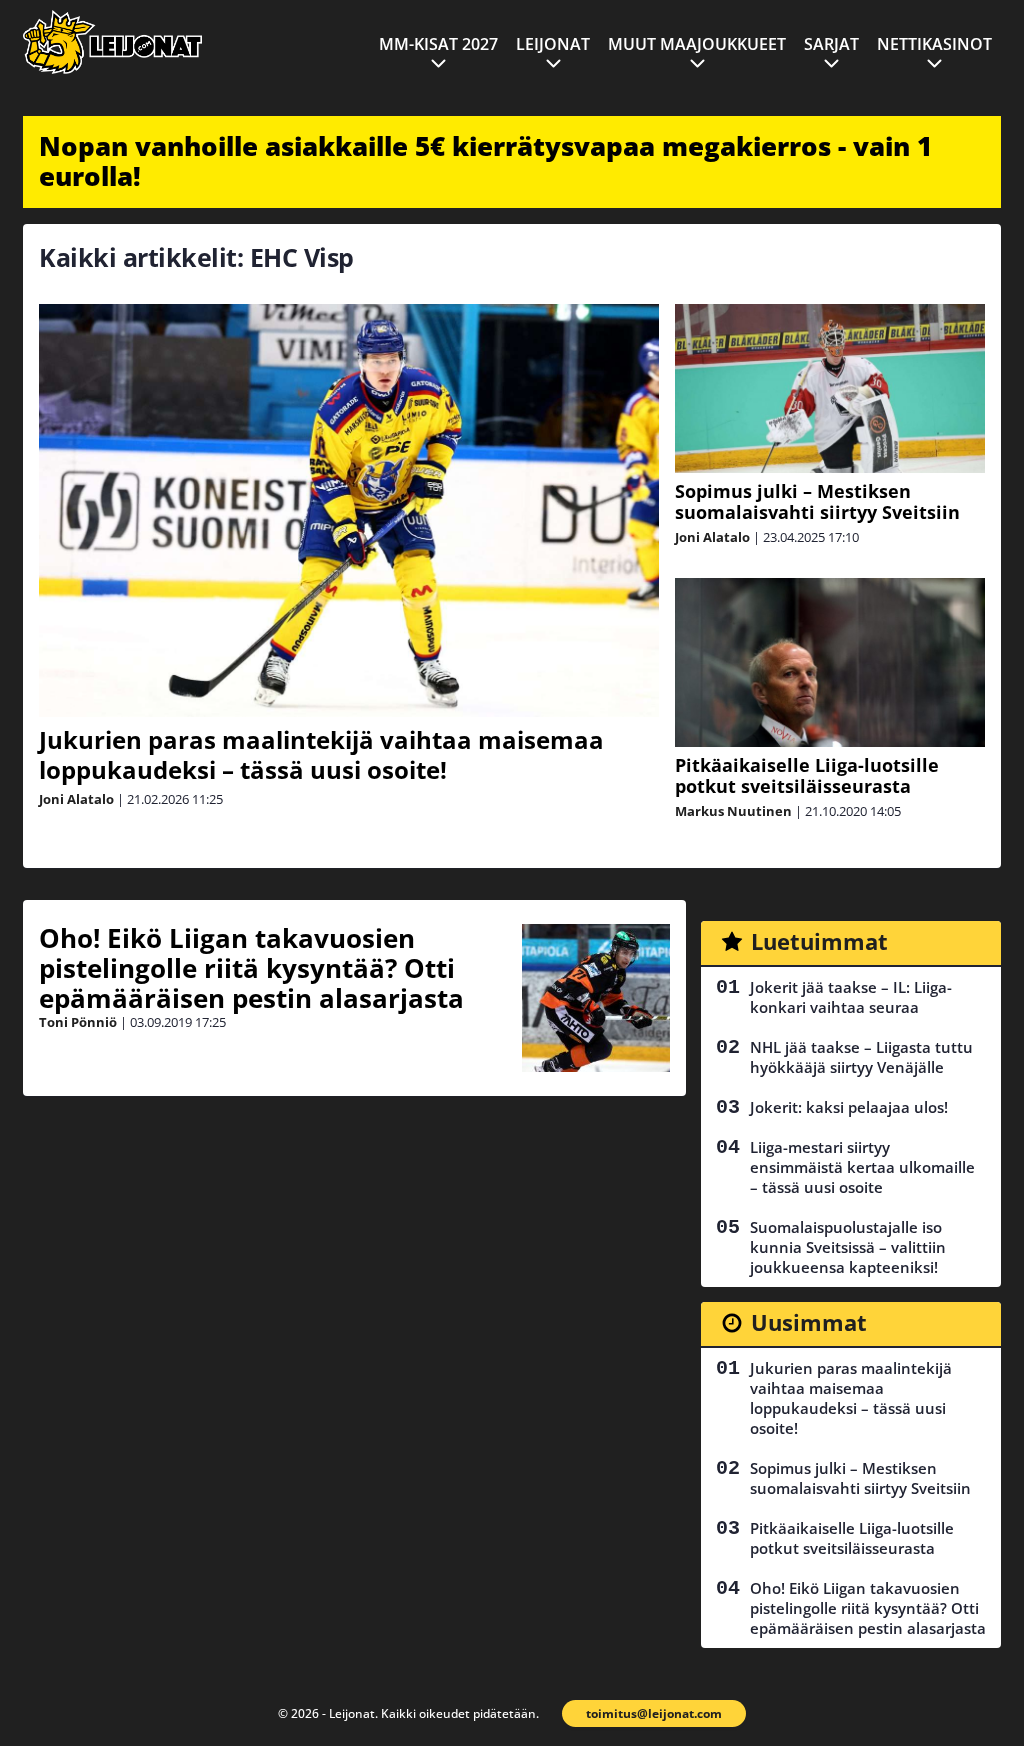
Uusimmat (809, 1322)
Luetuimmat (819, 941)
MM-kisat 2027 (438, 44)
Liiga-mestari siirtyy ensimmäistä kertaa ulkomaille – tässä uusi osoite (862, 1167)
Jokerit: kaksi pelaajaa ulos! (849, 1107)
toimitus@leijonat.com (654, 1713)
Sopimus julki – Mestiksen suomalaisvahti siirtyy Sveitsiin (817, 501)
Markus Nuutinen (733, 811)
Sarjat (831, 44)
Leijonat (553, 44)
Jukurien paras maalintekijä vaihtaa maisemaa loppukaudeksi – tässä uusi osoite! (321, 754)
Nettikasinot (934, 44)
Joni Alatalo (76, 799)
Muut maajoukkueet (697, 44)
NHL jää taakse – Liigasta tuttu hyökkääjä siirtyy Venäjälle (861, 1057)
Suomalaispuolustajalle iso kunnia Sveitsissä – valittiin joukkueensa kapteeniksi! (848, 1247)
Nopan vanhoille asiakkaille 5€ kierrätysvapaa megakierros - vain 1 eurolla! (485, 161)
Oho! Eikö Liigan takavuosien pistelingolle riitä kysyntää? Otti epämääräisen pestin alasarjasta (251, 968)
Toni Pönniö (78, 1022)
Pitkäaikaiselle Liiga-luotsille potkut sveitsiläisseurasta (807, 775)
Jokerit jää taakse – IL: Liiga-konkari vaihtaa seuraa (851, 997)
